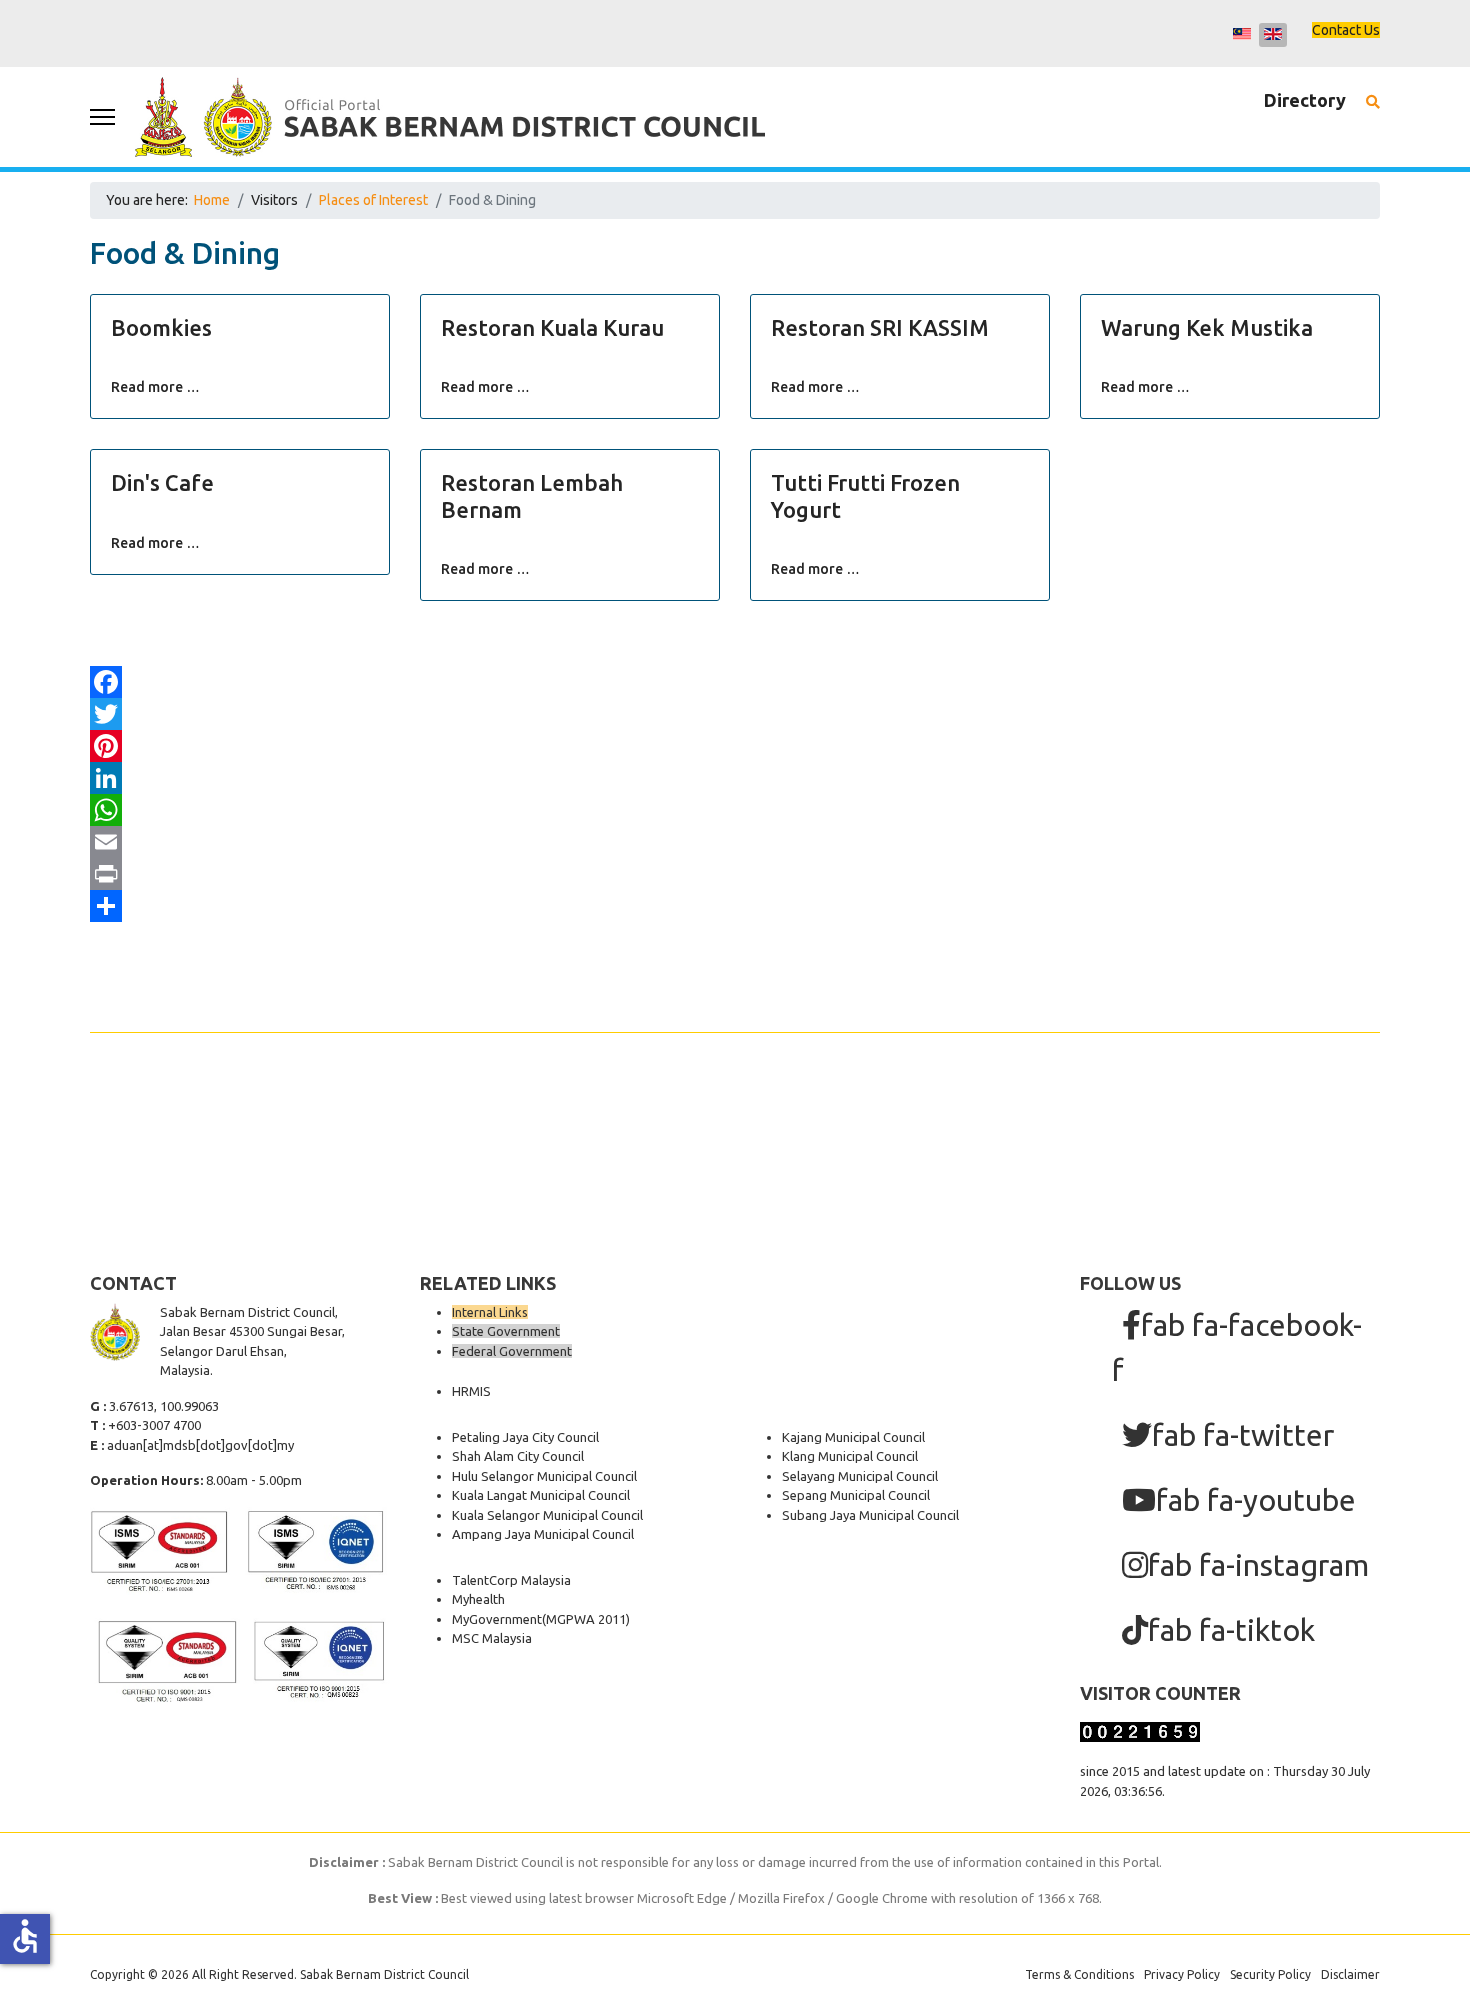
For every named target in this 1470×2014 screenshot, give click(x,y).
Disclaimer (1350, 1974)
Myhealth (478, 1599)
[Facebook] (735, 682)
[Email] (735, 842)
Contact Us (1346, 30)
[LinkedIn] (735, 778)
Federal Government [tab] (512, 1351)
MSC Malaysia (492, 1638)
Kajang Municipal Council (853, 1437)
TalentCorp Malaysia (511, 1580)
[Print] (735, 874)
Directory (1305, 100)
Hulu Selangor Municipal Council (544, 1476)
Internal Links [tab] (490, 1312)
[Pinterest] (735, 746)
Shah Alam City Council (518, 1456)
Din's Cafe (162, 482)
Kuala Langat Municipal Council (541, 1495)
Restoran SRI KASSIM (880, 327)
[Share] (735, 906)
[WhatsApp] (735, 810)
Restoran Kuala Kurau (552, 327)
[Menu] (102, 117)
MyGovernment (497, 1619)
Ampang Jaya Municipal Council (543, 1534)
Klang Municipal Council (850, 1456)
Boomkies (161, 327)
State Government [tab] (506, 1331)
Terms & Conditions (1079, 1974)
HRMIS (471, 1391)
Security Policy (1270, 1974)
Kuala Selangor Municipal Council (547, 1515)
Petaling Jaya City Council (525, 1437)
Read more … (155, 387)
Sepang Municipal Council (856, 1495)
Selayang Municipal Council (860, 1476)
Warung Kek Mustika (1207, 327)
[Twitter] (735, 714)
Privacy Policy (1182, 1974)
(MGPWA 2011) (586, 1619)
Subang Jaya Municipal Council (870, 1515)
